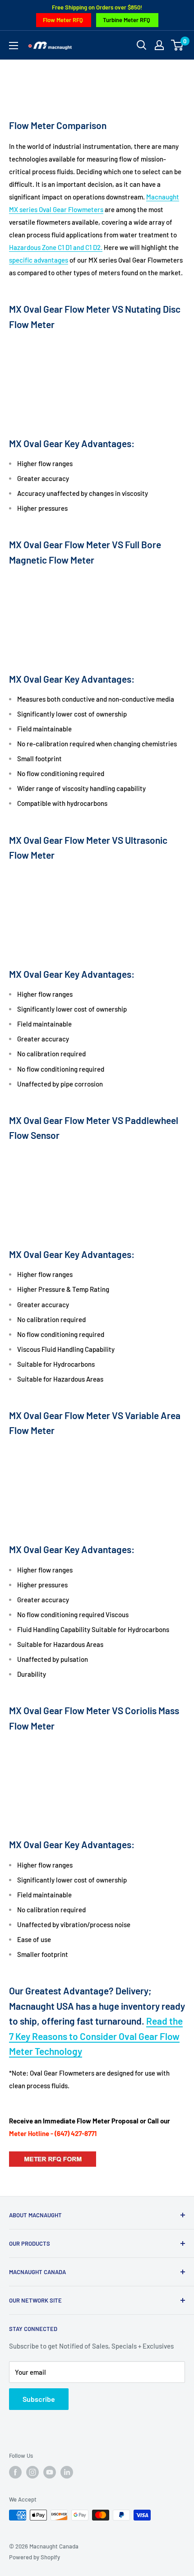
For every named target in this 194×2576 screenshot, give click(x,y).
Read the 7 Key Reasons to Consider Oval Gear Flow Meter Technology (96, 2036)
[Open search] (142, 45)
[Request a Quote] (53, 2151)
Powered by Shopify (35, 2557)
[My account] (159, 45)
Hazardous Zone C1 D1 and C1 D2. (56, 247)
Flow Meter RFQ (63, 20)
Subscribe (39, 2399)
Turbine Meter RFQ (127, 20)
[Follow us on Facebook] (15, 2472)
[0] (178, 45)
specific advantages (39, 260)
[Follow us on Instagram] (32, 2472)
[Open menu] (14, 46)
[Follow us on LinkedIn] (67, 2472)
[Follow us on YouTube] (50, 2472)
